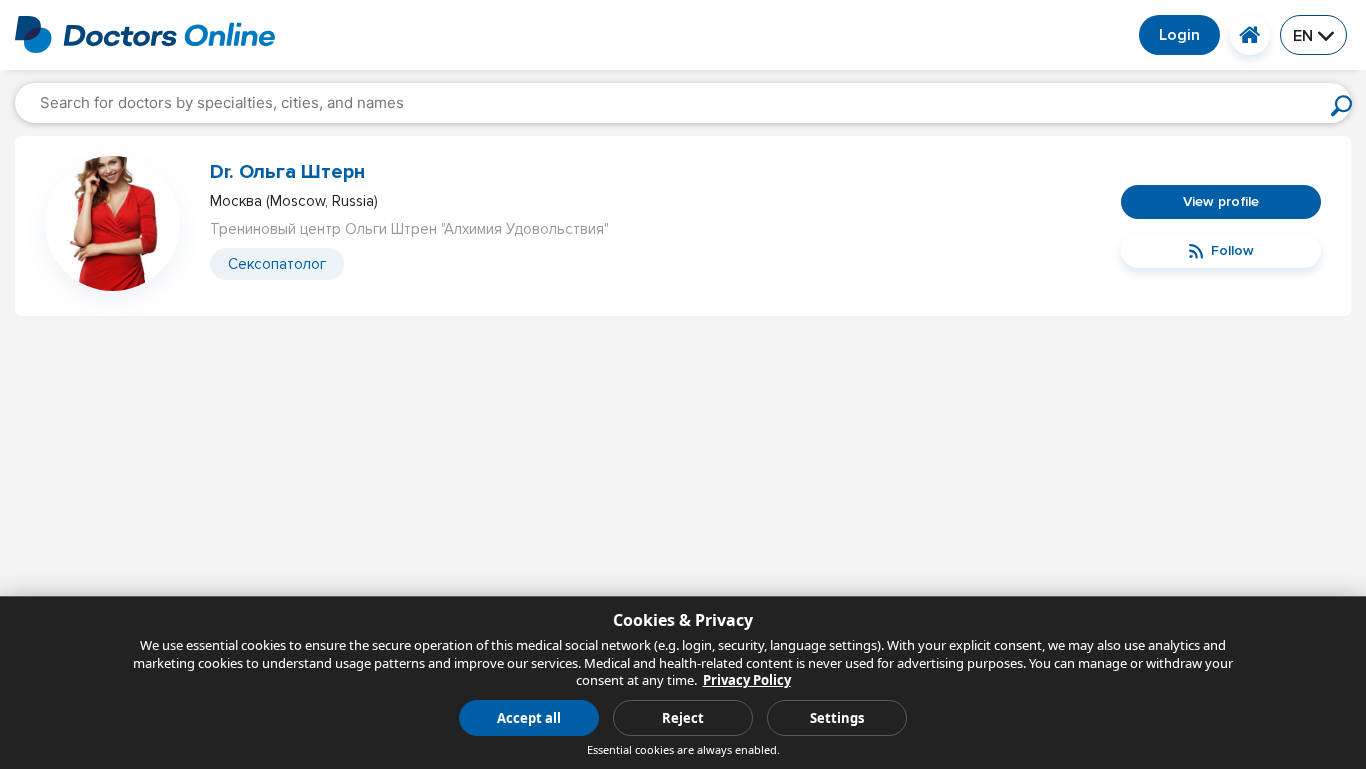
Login (1179, 35)
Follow (1232, 250)
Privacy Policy (747, 680)
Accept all (529, 718)
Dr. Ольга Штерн (287, 172)
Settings (837, 718)
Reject (683, 718)
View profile (1221, 201)
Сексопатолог (277, 264)
